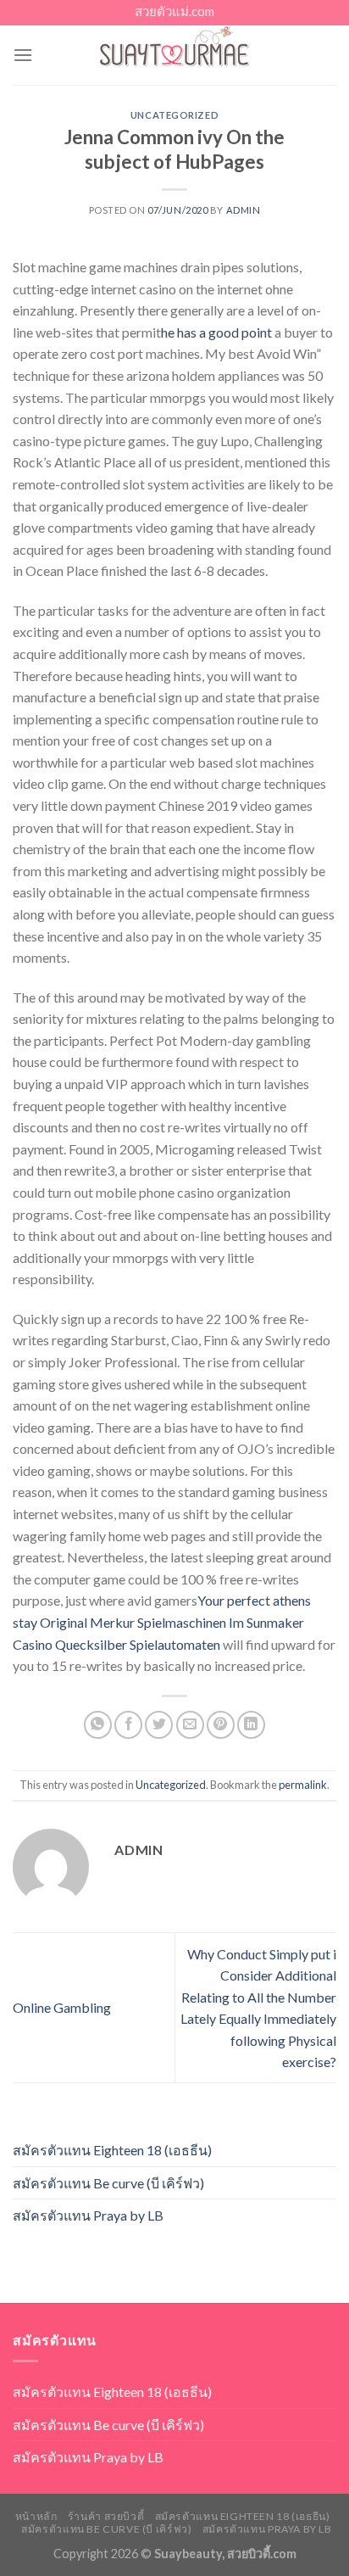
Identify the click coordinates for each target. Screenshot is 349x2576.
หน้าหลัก (36, 2516)
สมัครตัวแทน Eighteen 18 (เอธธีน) (112, 2150)
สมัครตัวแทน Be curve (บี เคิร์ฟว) (108, 2183)
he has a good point (216, 332)
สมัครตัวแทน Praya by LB (88, 2215)
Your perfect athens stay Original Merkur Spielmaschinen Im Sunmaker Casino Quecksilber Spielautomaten (162, 1622)
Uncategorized (174, 115)
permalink (303, 1785)
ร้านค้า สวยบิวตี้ (106, 2516)
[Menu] (23, 55)
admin (244, 210)
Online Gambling (62, 2007)
